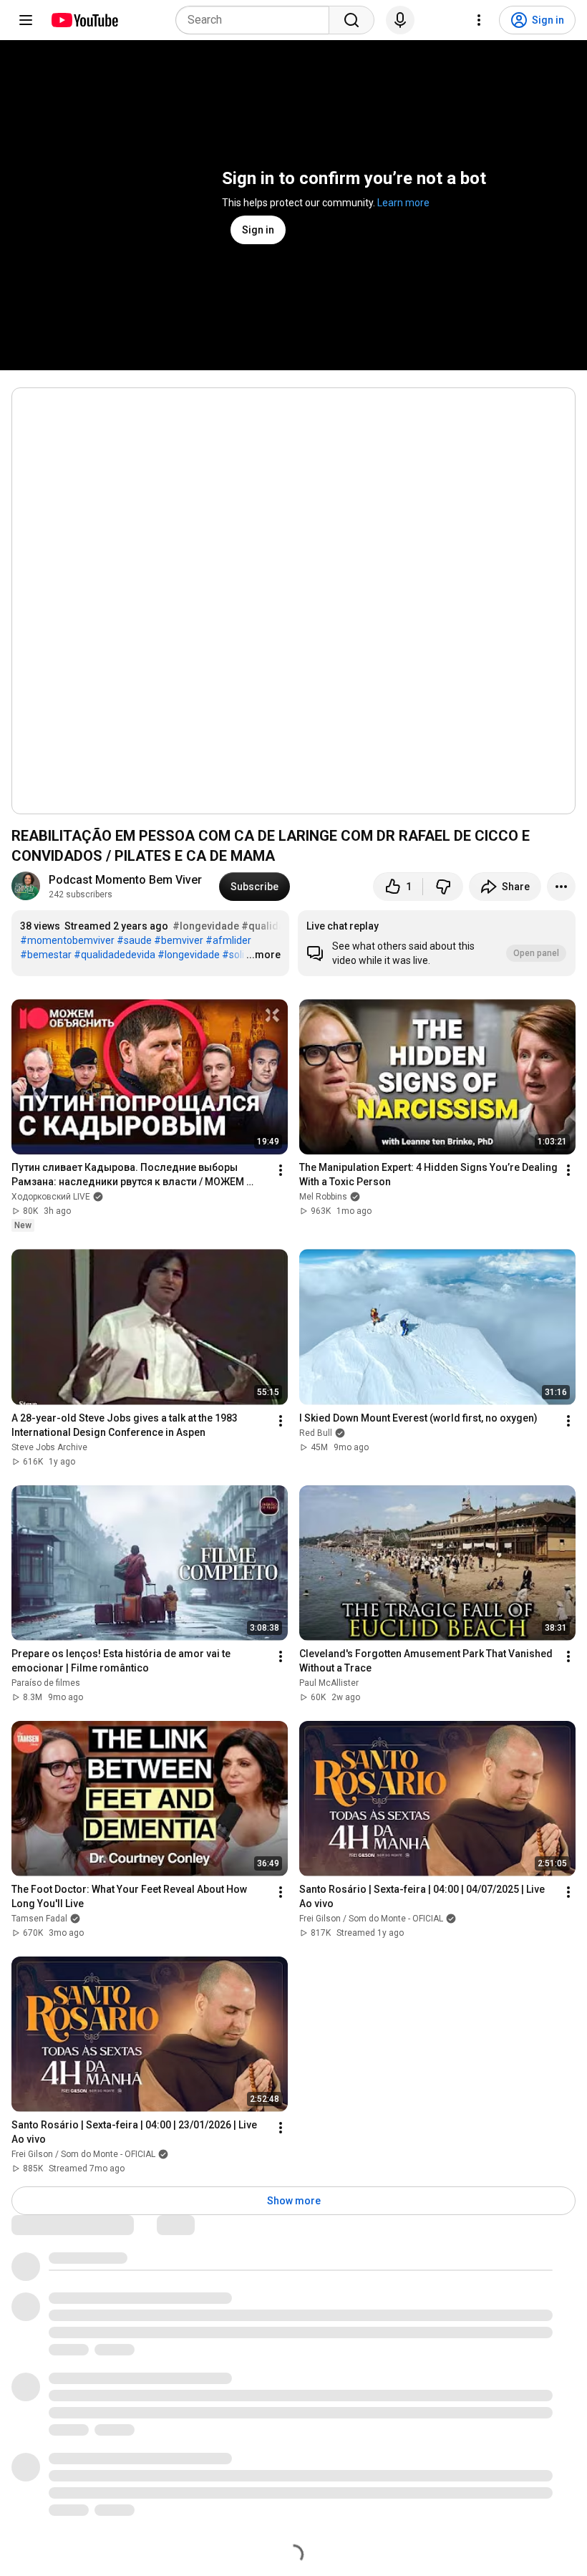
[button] (437, 943)
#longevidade (206, 926)
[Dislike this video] (443, 887)
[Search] (351, 20)
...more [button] (263, 955)
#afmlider (228, 940)
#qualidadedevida (115, 955)
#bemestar (46, 955)
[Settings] (479, 20)
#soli (233, 955)
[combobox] (257, 20)
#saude (134, 940)
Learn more (403, 203)
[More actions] (561, 887)
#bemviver (179, 940)
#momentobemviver (67, 940)
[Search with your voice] (400, 20)
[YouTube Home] (84, 20)
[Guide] (26, 20)
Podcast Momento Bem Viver (125, 880)
